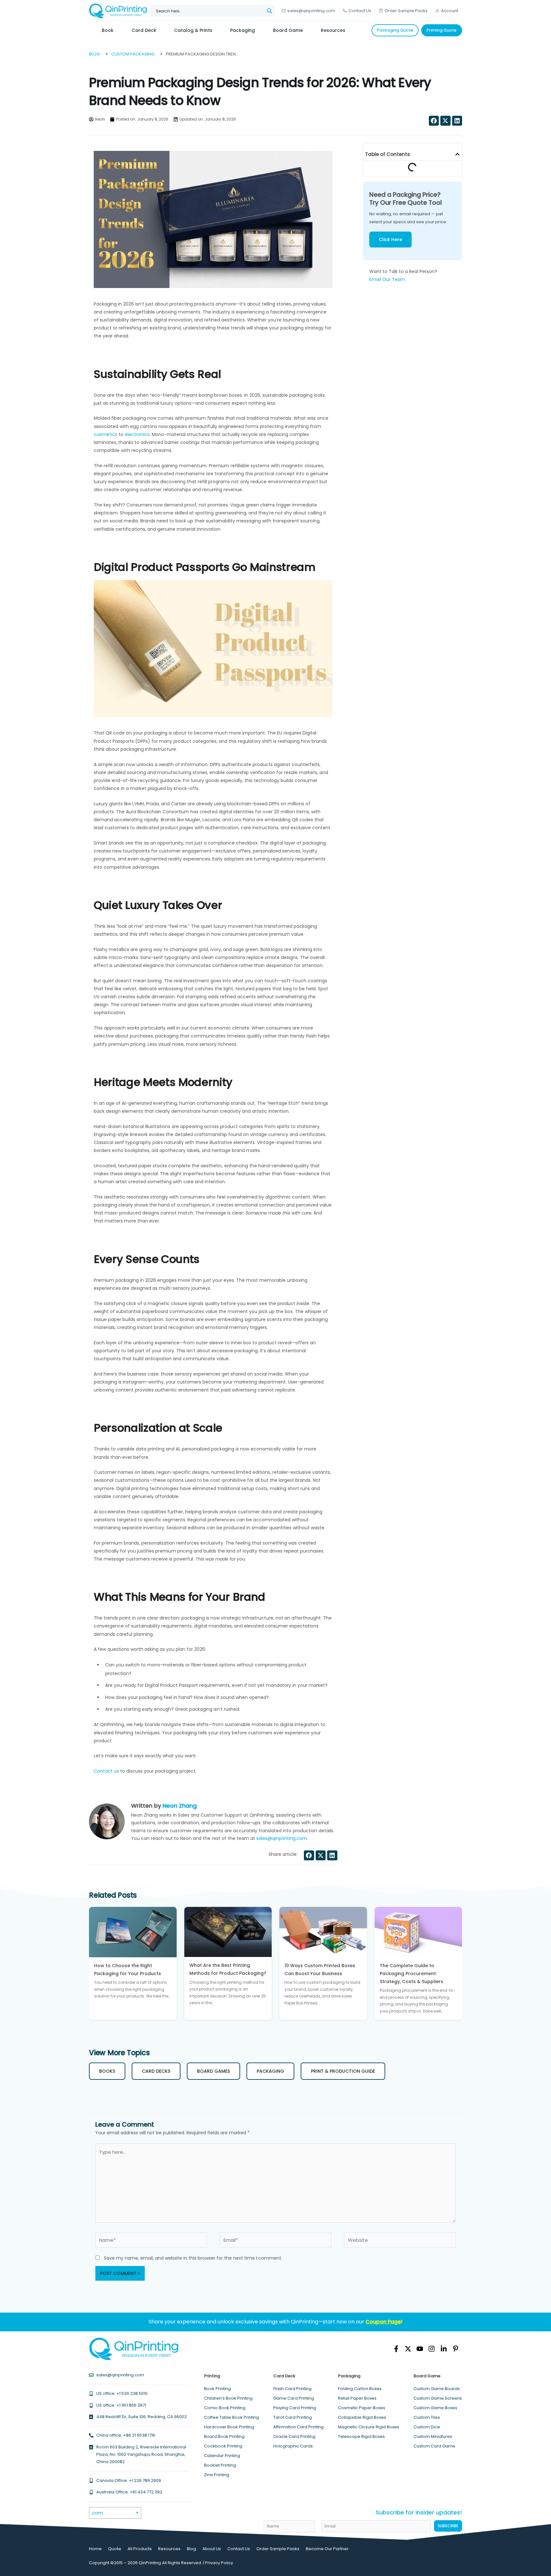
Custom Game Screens (438, 2398)
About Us (212, 2549)
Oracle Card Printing (294, 2436)
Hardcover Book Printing (229, 2427)
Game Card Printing (294, 2398)
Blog (191, 2549)
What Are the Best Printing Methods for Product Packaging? (228, 1970)
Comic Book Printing (225, 2408)
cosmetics (106, 434)
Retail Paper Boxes (357, 2398)
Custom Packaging (133, 54)
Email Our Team (387, 279)
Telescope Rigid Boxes (361, 2436)
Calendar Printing (222, 2456)
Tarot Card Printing (293, 2417)
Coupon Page (383, 2322)
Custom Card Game (434, 2446)
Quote (115, 2549)
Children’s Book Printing (228, 2398)
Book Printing (217, 2389)
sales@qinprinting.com (311, 11)
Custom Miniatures (433, 2436)
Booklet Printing (220, 2465)
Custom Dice (427, 2427)
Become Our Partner (327, 2549)
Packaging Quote (395, 30)
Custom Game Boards (437, 2389)
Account (450, 11)
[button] (434, 121)
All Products (140, 2549)
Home (95, 2549)
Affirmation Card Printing (298, 2427)
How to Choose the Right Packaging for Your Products (128, 1970)
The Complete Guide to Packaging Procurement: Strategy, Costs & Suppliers (411, 1974)
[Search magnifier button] (269, 11)
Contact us (106, 1771)
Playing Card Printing (295, 2408)
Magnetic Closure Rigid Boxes (369, 2427)
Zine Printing (217, 2475)
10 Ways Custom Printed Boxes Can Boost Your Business (320, 1970)
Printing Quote (442, 30)
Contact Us (360, 11)
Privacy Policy (219, 2563)
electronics (136, 434)
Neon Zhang (180, 1806)
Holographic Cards (293, 2446)
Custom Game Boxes (435, 2408)
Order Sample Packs (406, 11)
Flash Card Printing (292, 2389)
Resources (169, 2549)
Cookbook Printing (223, 2446)
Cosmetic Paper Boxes (362, 2408)
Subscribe (448, 2526)
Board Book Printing (224, 2436)
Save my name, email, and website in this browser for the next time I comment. (193, 2258)
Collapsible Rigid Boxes (362, 2417)
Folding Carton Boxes (360, 2389)
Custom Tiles (427, 2417)
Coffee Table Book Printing (231, 2417)
